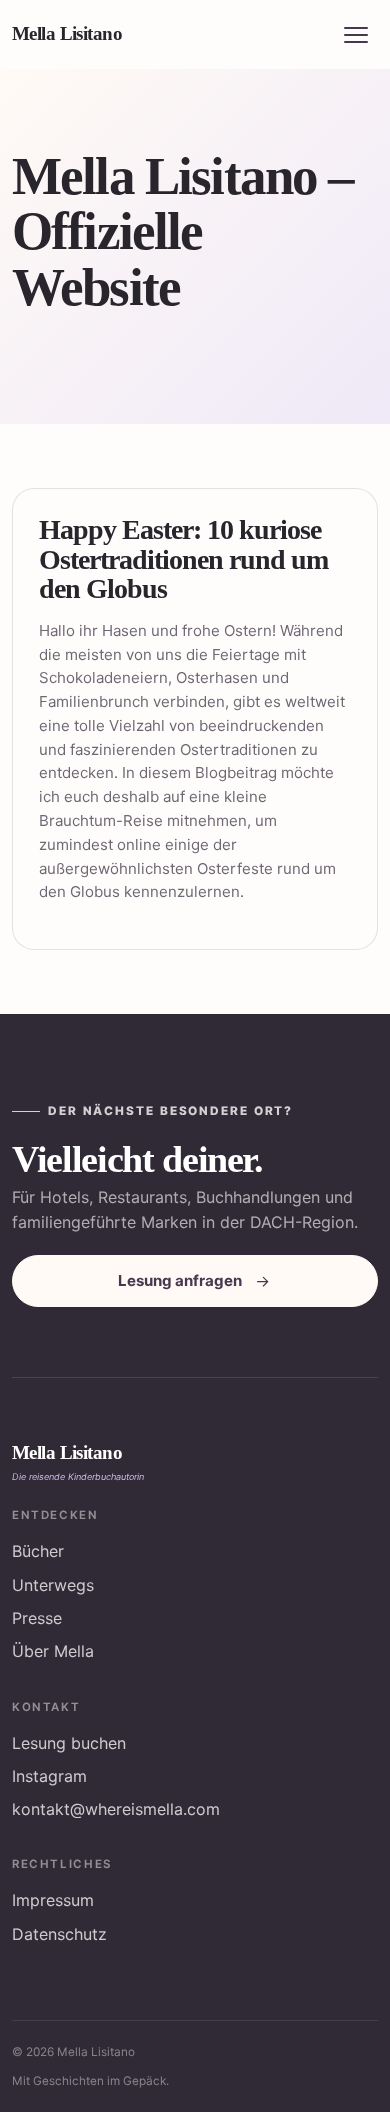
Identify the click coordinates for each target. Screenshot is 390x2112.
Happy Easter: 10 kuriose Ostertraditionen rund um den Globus (183, 559)
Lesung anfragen (180, 1280)
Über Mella (53, 1651)
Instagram (49, 1776)
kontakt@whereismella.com (116, 1809)
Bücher (38, 1551)
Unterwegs (53, 1585)
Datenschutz (59, 1934)
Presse (37, 1618)
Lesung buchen (69, 1743)
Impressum (53, 1900)
